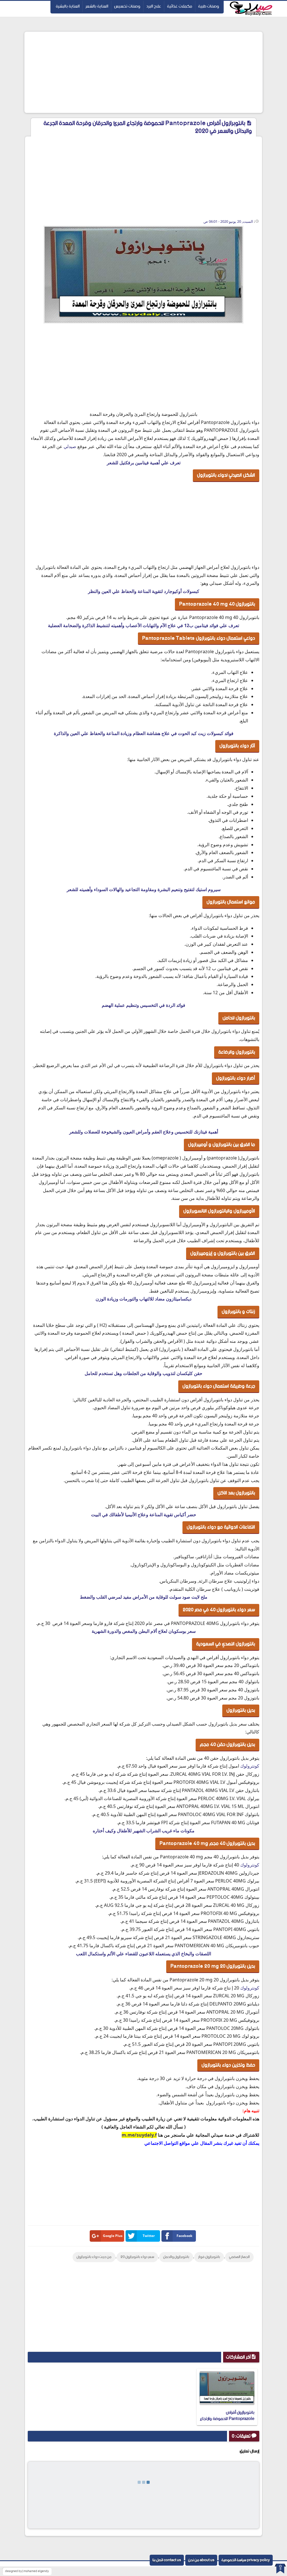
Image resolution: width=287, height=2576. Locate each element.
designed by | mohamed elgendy (27, 2571)
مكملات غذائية (180, 6)
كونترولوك (250, 1766)
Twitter (149, 2236)
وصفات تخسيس (127, 6)
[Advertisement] (143, 72)
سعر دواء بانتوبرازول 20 (137, 2257)
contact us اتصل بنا (167, 2560)
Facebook (184, 2236)
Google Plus (113, 2236)
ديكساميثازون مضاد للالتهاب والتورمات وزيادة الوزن (143, 1299)
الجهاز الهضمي (239, 2257)
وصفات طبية (209, 6)
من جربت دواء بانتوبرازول (94, 2257)
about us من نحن (201, 2560)
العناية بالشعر (97, 6)
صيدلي (70, 446)
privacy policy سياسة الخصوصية (246, 2560)
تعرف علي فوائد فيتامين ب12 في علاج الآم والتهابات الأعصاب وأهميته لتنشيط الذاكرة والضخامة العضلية (143, 625)
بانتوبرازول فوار (209, 2257)
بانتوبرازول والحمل (176, 2257)
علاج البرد (154, 6)
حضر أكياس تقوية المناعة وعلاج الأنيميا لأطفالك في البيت (144, 1515)
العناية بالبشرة (68, 6)
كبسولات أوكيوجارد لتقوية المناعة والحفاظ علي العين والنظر (144, 591)
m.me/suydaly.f (139, 2135)
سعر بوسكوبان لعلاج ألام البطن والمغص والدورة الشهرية (144, 1631)
